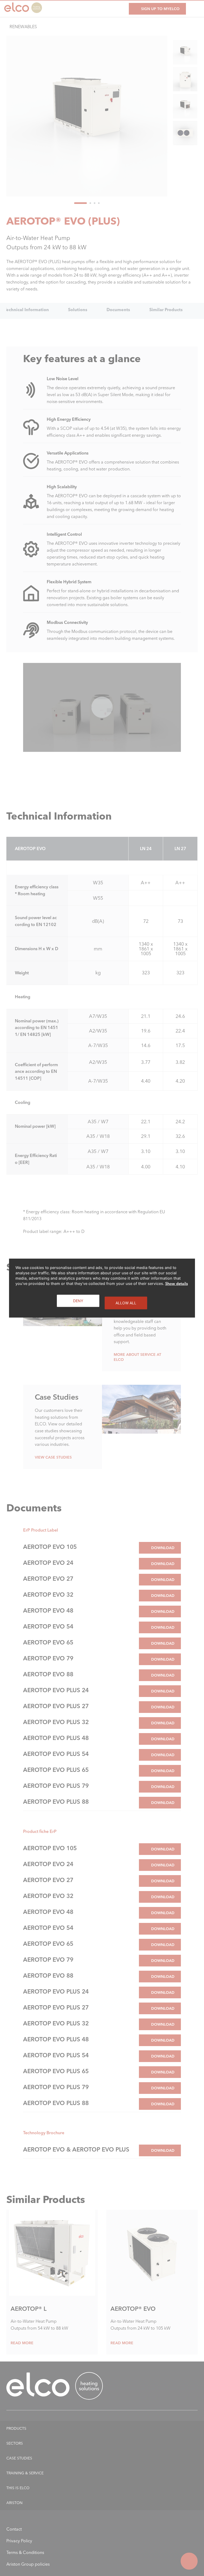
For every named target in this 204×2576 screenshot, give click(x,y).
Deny (78, 1300)
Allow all (126, 1303)
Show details (177, 1283)
